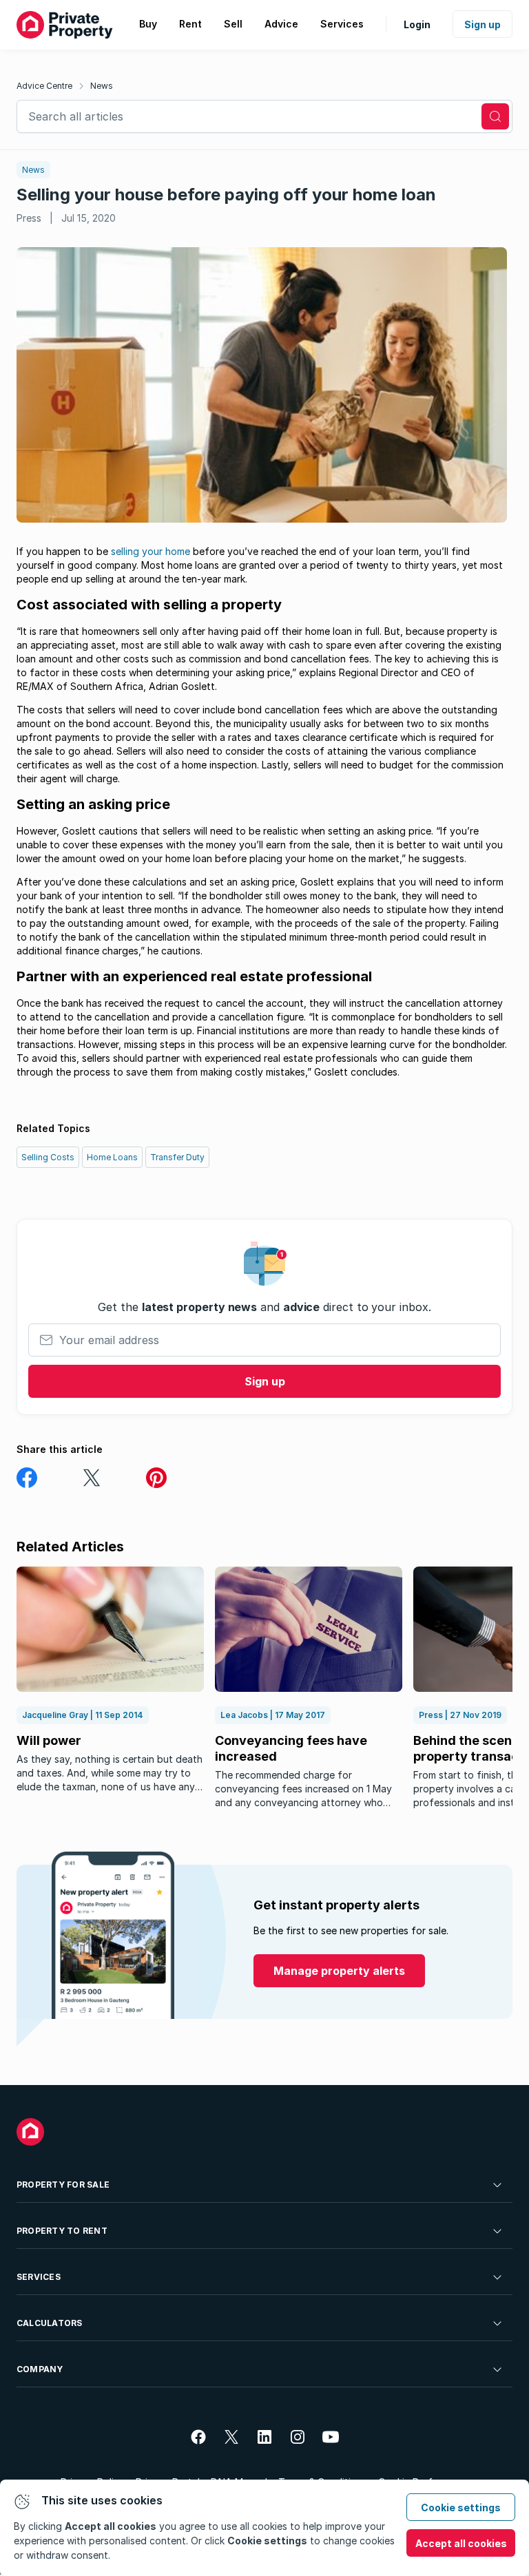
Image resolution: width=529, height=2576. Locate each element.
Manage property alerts (339, 1971)
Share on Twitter (92, 1478)
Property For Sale (63, 2185)
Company (40, 2369)
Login (417, 24)
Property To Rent (62, 2231)
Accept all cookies (461, 2543)
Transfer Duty (177, 1157)
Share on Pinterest (156, 1478)
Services (39, 2277)
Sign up (483, 24)
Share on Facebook (27, 1478)
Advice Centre (44, 86)
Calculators (50, 2323)
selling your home (151, 551)
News (102, 86)
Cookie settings (461, 2507)
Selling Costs (48, 1157)
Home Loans (112, 1157)
